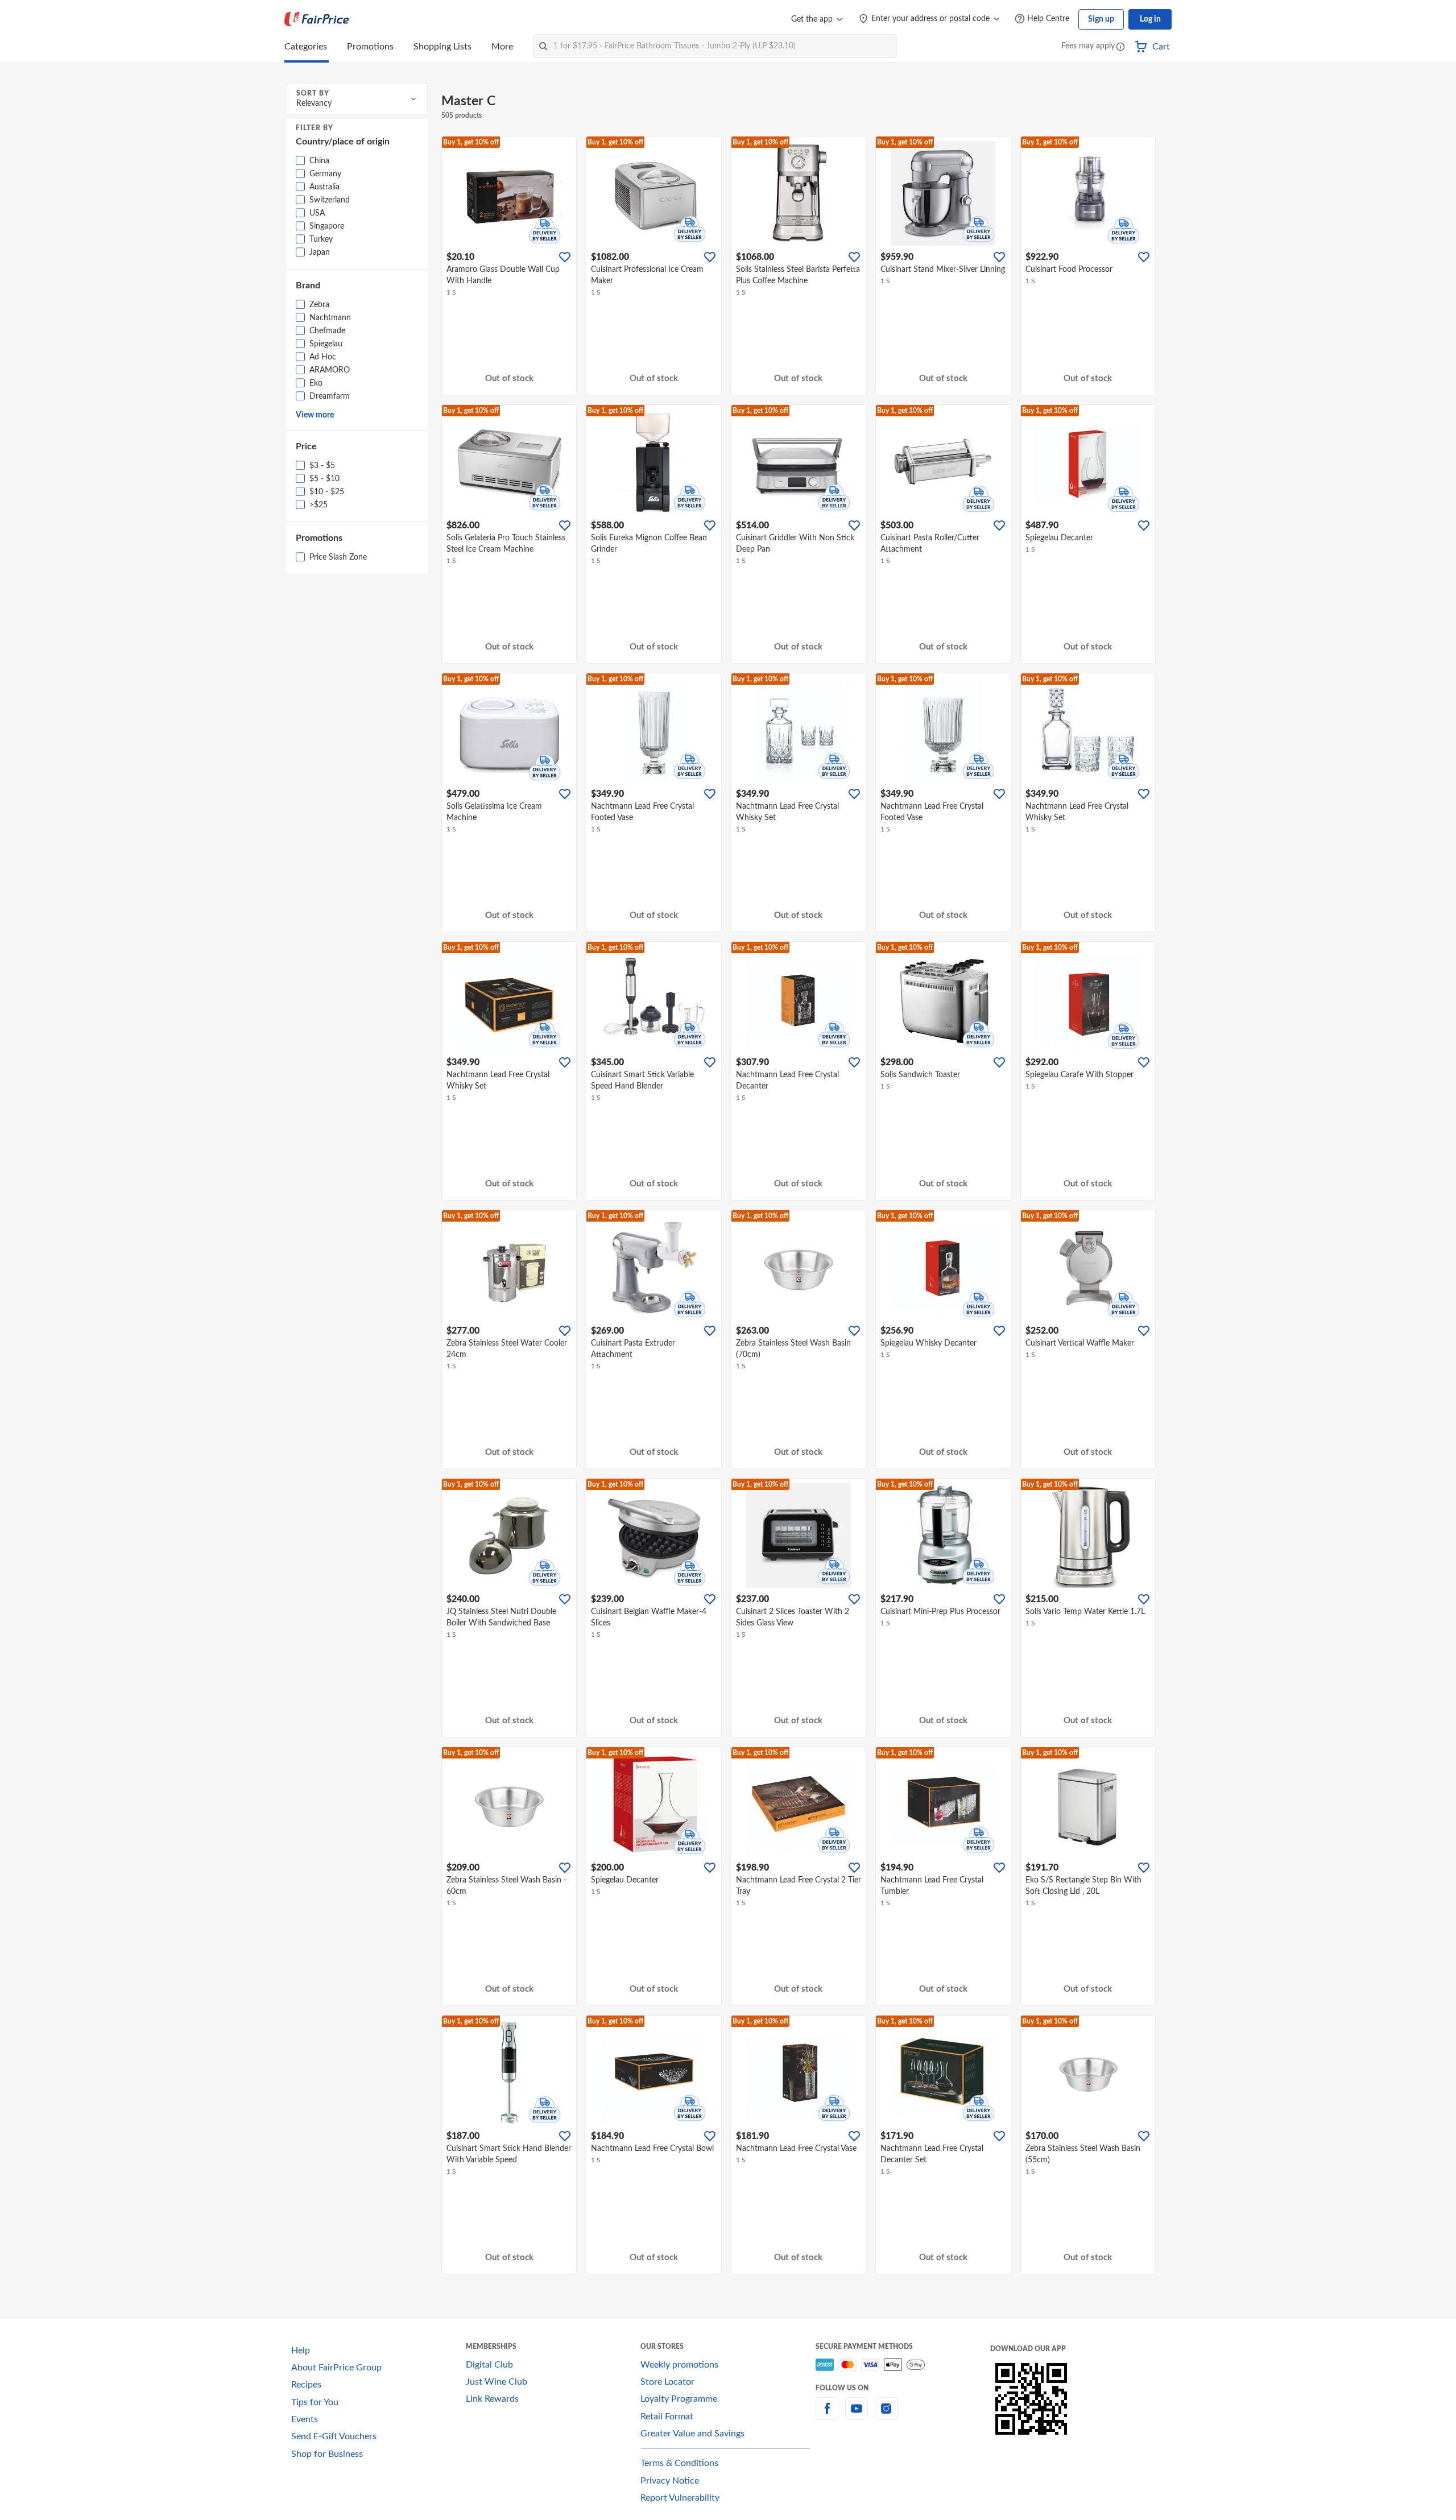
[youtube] (857, 2415)
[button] (1120, 47)
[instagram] (886, 2415)
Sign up (1101, 19)
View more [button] (315, 415)
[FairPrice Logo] (317, 19)
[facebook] (827, 2415)
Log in (1150, 19)
